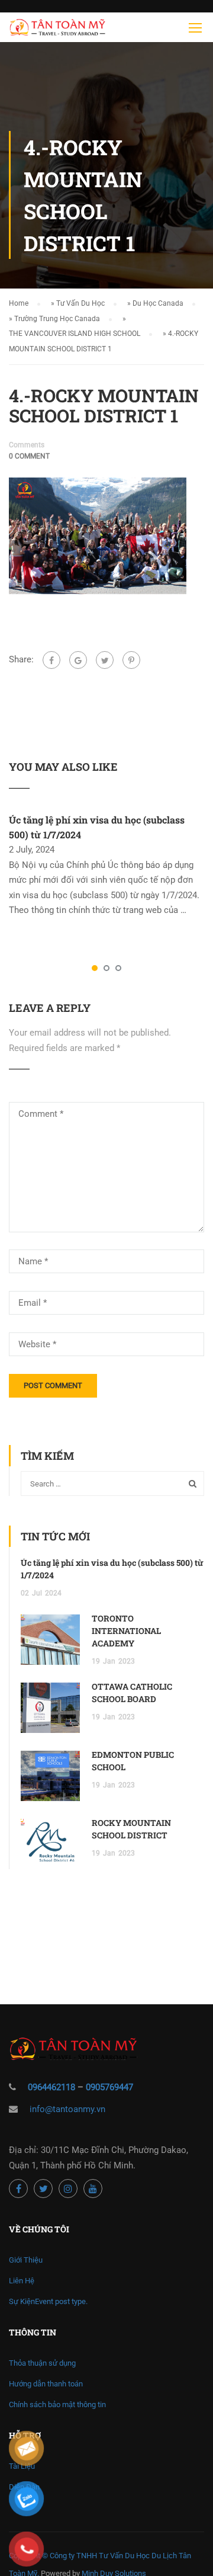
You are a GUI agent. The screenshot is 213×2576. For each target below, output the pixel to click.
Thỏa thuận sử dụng (42, 2363)
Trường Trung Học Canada (57, 319)
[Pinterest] (131, 660)
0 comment (29, 456)
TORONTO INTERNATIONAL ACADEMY (126, 1631)
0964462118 (51, 2087)
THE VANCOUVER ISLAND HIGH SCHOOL (75, 334)
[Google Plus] (78, 660)
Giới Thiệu (26, 2260)
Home (19, 303)
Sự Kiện (48, 2301)
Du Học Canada (158, 303)
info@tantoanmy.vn (67, 2109)
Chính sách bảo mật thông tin (57, 2404)
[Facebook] (51, 660)
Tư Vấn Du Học (80, 303)
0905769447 (109, 2087)
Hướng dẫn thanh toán (46, 2384)
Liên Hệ (22, 2281)
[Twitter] (105, 660)
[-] (57, 30)
